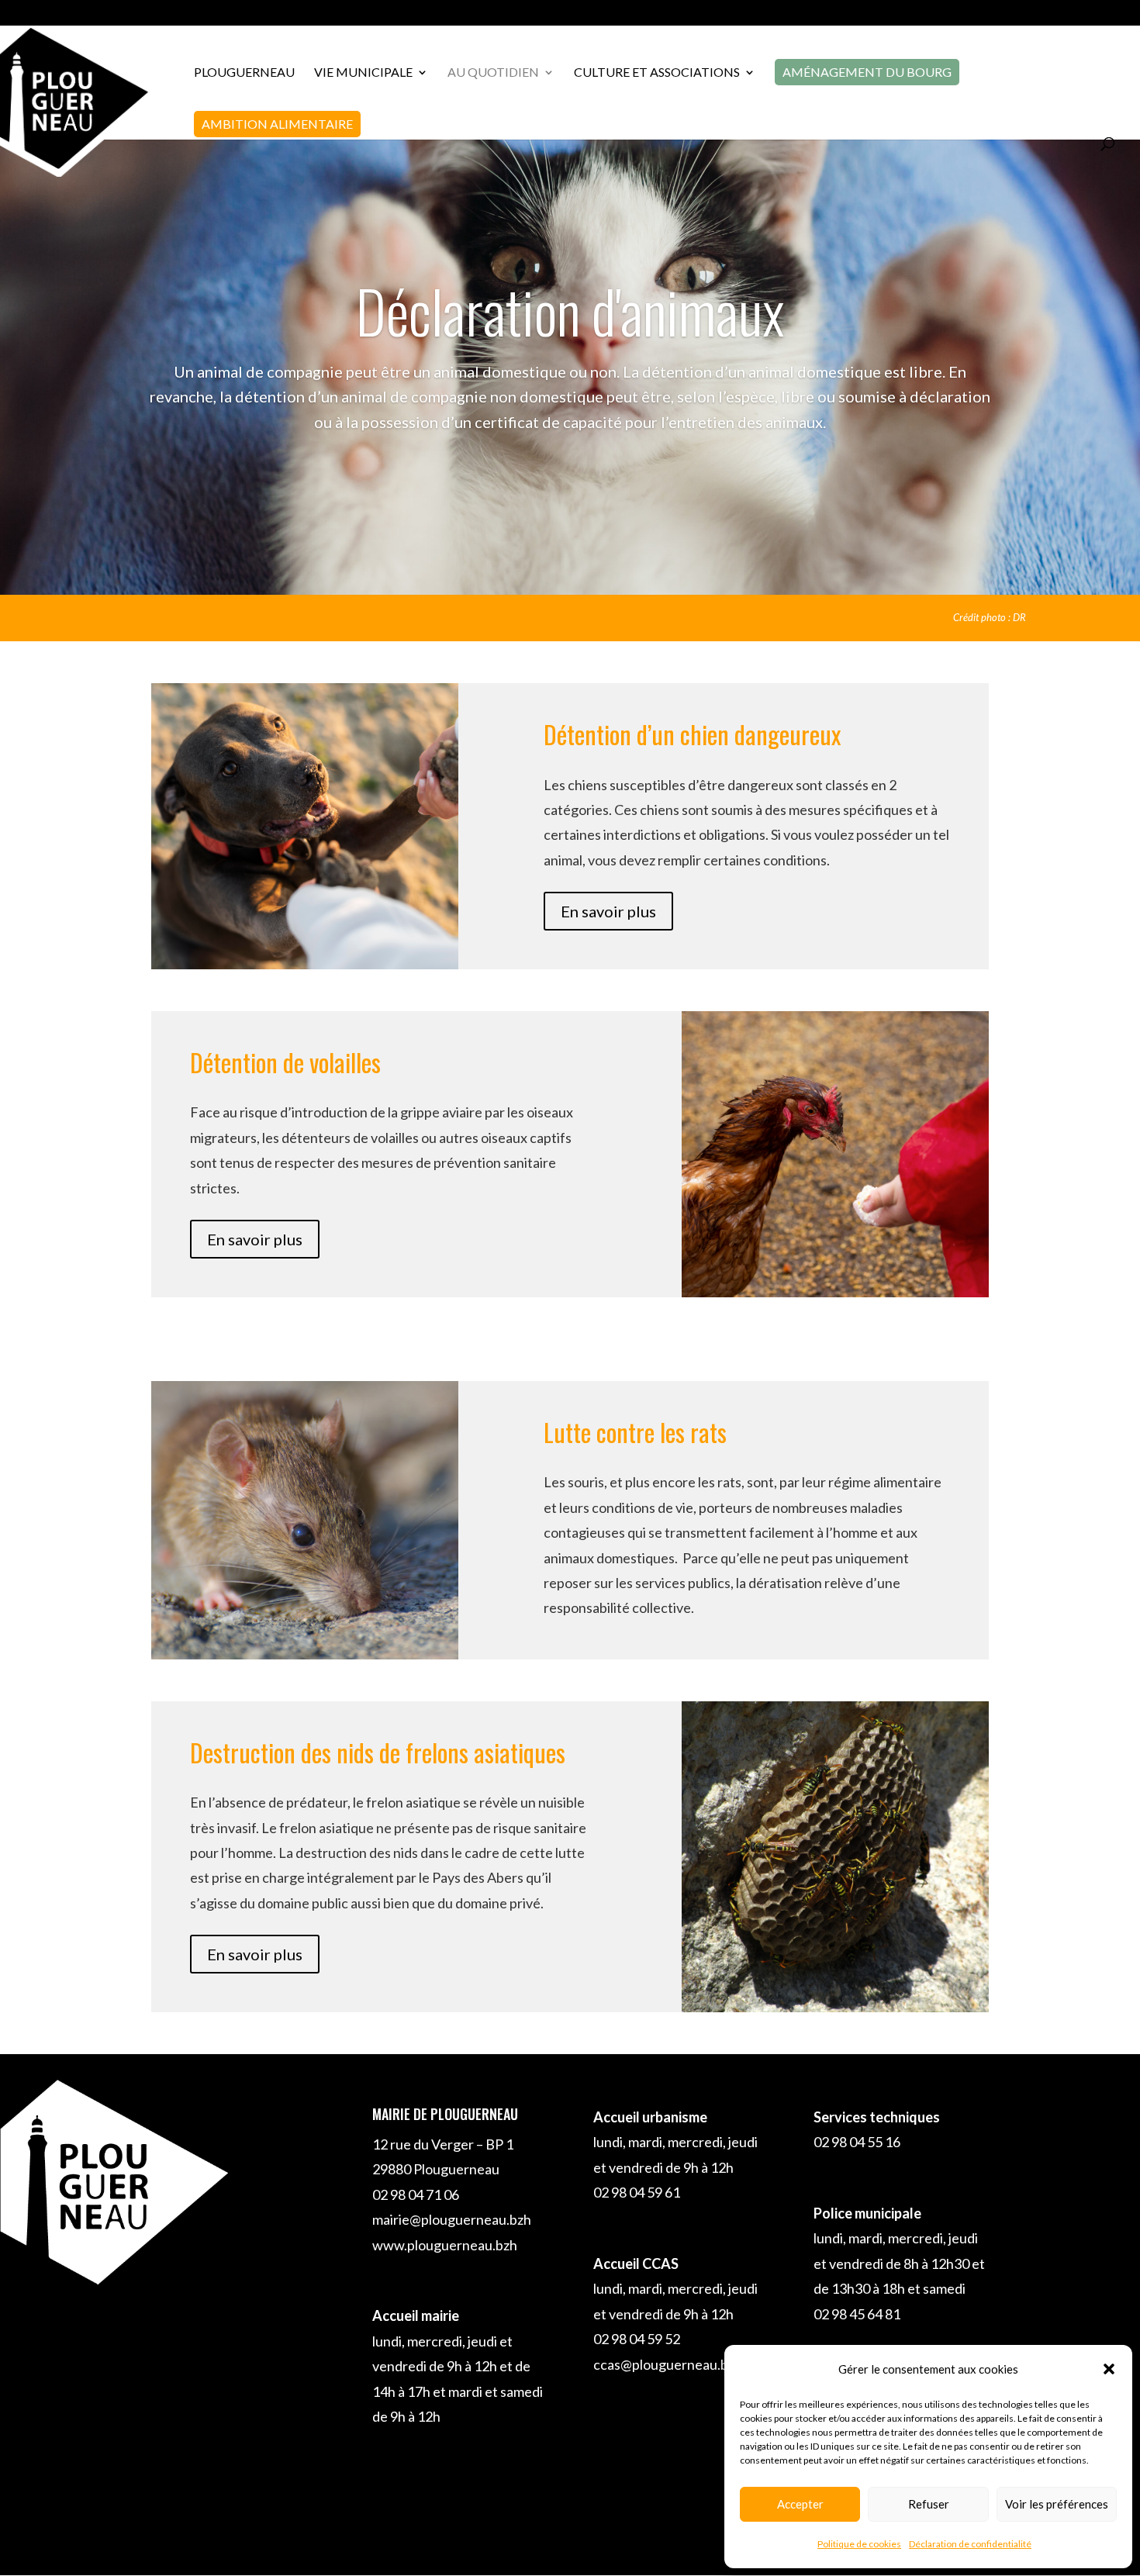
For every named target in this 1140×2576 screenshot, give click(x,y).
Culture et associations (657, 73)
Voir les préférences (1057, 2504)
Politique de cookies (859, 2544)
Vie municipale (363, 73)
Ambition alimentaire (277, 124)
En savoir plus (608, 911)
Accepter (800, 2504)
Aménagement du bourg (867, 72)
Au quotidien (493, 73)
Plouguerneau (244, 73)
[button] (1109, 2369)
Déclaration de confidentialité (970, 2544)
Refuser (929, 2504)
